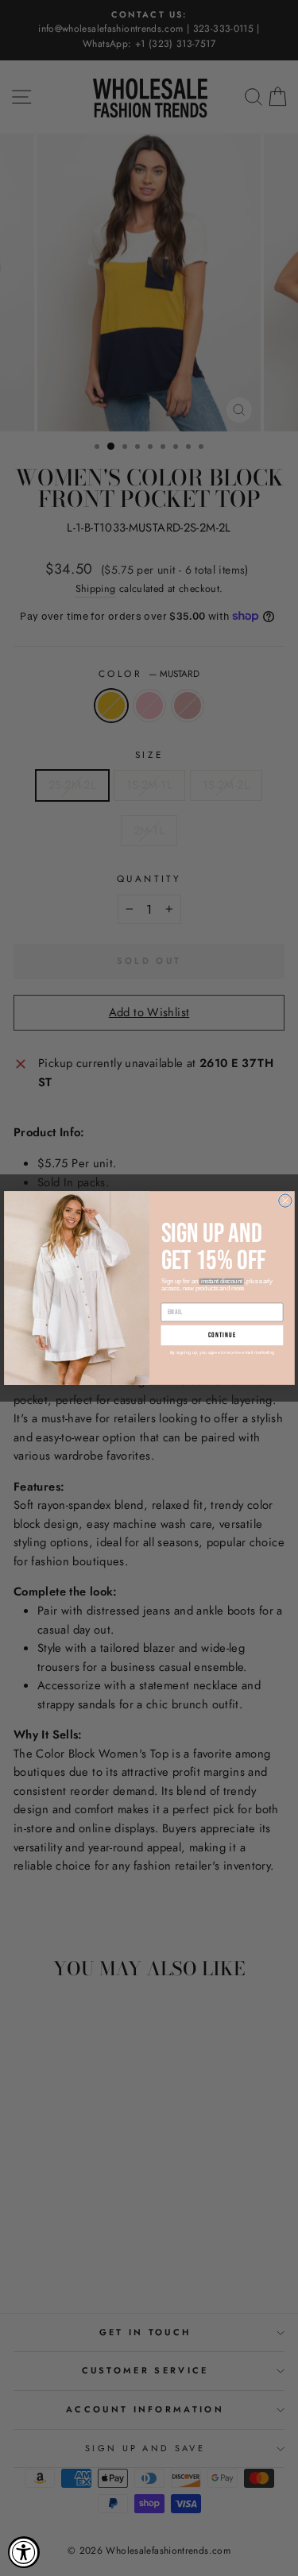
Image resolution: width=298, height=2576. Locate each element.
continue (222, 1335)
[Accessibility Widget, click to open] (24, 2552)
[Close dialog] (284, 1201)
